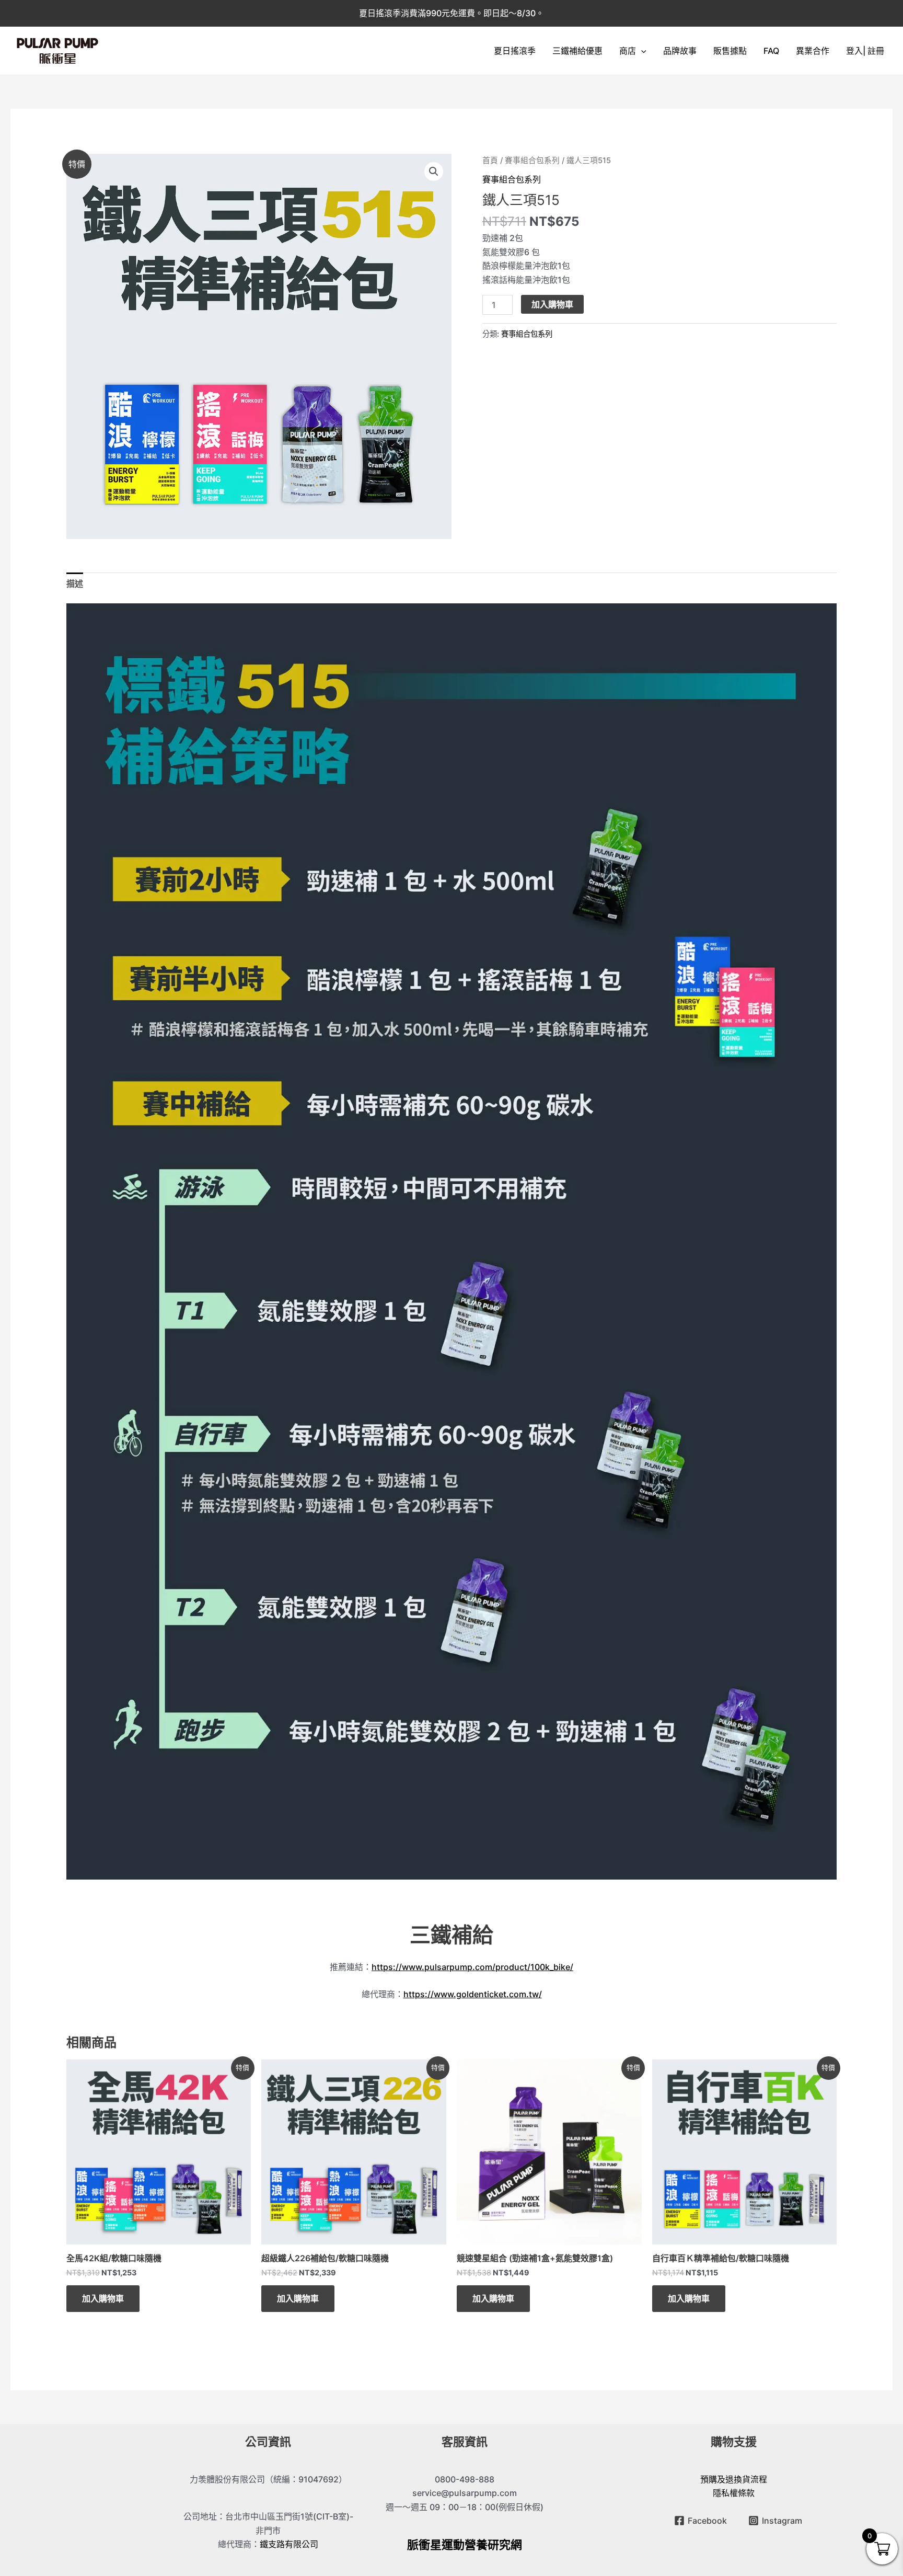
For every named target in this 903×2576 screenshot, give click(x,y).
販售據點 (730, 51)
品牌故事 (680, 51)
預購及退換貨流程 (734, 2479)
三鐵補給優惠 (577, 51)
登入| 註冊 (865, 51)
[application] (641, 51)
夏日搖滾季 (515, 51)
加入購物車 (552, 304)
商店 (628, 51)
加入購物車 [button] (103, 2298)
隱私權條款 (734, 2493)
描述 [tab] (75, 583)
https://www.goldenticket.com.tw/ (473, 1994)
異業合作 (813, 51)
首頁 (490, 161)
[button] (434, 171)
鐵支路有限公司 (289, 2544)
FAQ (771, 51)
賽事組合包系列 (532, 161)
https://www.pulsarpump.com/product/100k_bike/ (472, 1967)
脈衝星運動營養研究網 (465, 2545)
